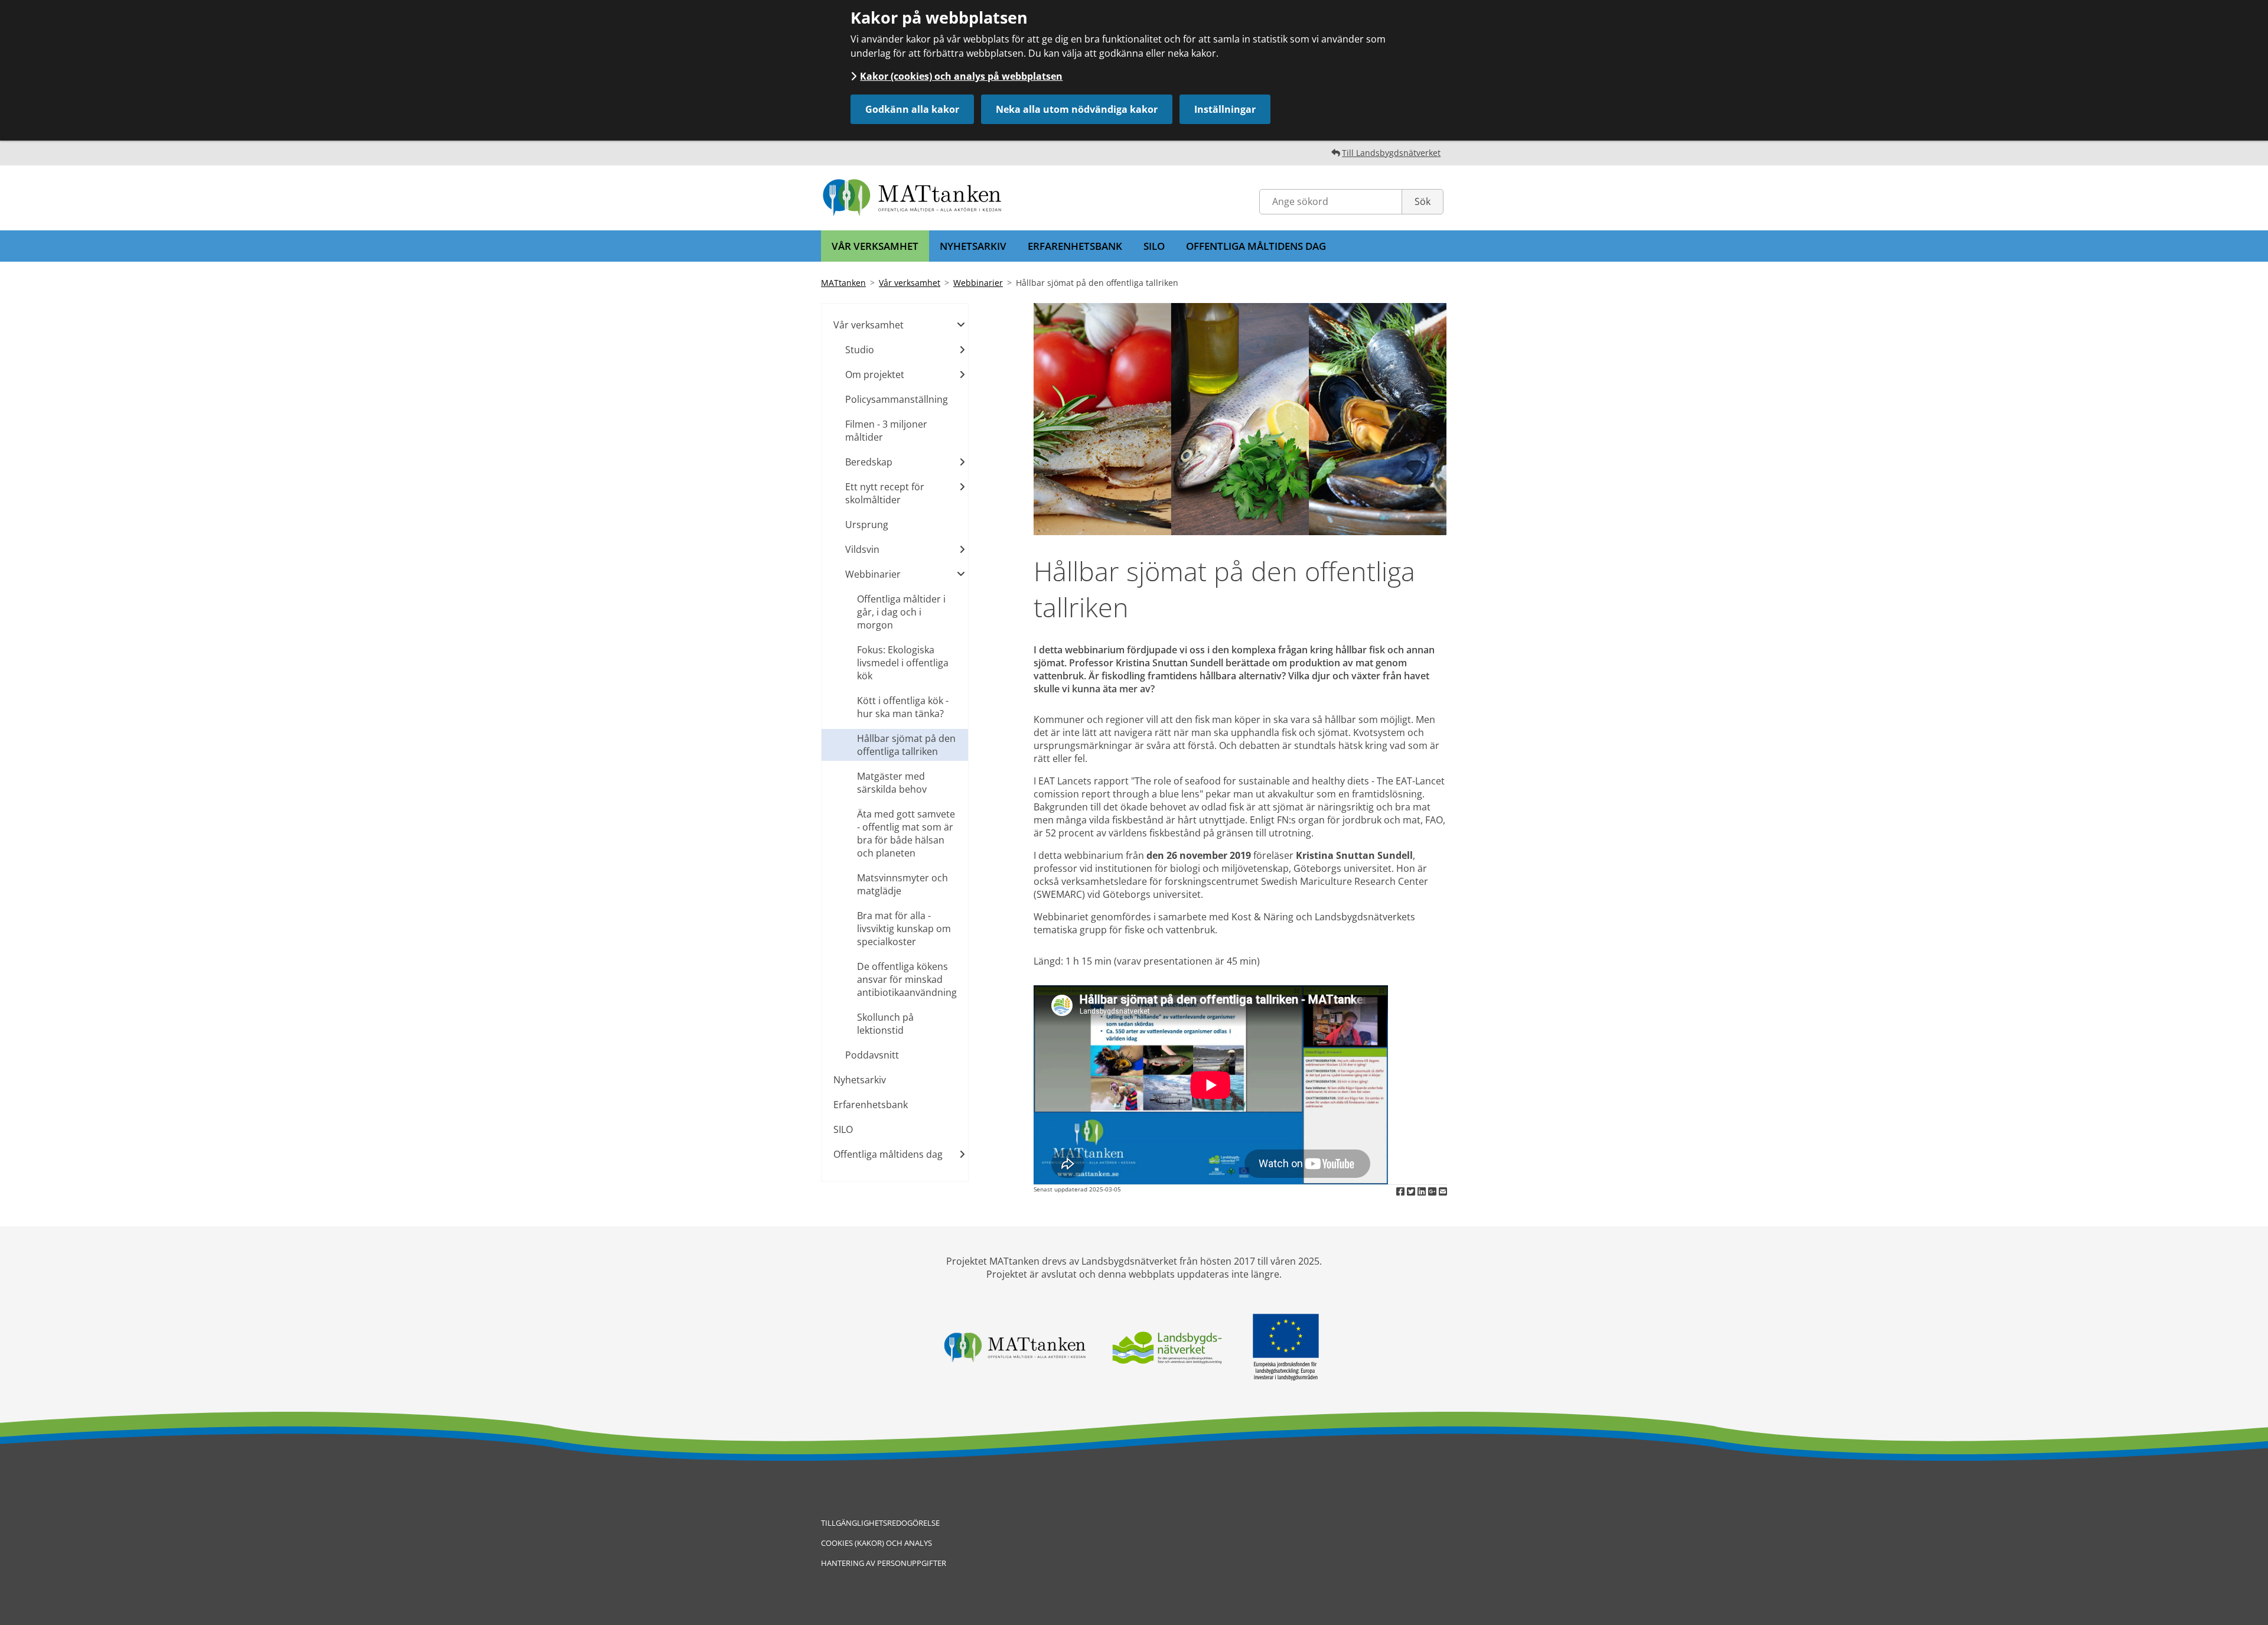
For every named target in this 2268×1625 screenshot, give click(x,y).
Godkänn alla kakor (912, 109)
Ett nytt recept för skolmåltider (885, 493)
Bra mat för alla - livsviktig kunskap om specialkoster (904, 929)
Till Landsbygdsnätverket (1391, 153)
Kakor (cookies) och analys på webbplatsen (961, 76)
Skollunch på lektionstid (885, 1024)
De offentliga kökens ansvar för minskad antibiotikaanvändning (907, 979)
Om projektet (875, 375)
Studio (860, 350)
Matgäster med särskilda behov (892, 783)
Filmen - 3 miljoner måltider (886, 431)
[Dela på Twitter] (1412, 1191)
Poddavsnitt (872, 1055)
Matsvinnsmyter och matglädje (902, 884)
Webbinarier (978, 283)
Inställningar (1225, 109)
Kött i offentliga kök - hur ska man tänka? (903, 707)
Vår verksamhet (875, 246)
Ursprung (867, 525)
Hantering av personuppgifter (884, 1563)
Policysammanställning (897, 399)
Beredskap (869, 462)
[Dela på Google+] (1433, 1191)
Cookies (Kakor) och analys (876, 1543)
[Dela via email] (1443, 1191)
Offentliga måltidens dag (1256, 246)
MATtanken (843, 283)
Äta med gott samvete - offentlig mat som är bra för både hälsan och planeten (906, 833)
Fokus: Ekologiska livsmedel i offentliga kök (903, 663)
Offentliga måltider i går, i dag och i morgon (901, 612)
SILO (1154, 246)
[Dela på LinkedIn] (1423, 1191)
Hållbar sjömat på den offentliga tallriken (906, 745)
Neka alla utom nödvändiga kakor (1077, 109)
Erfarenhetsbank (1075, 246)
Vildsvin (862, 549)
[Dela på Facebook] (1402, 1191)
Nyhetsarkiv (973, 246)
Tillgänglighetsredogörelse (880, 1523)
